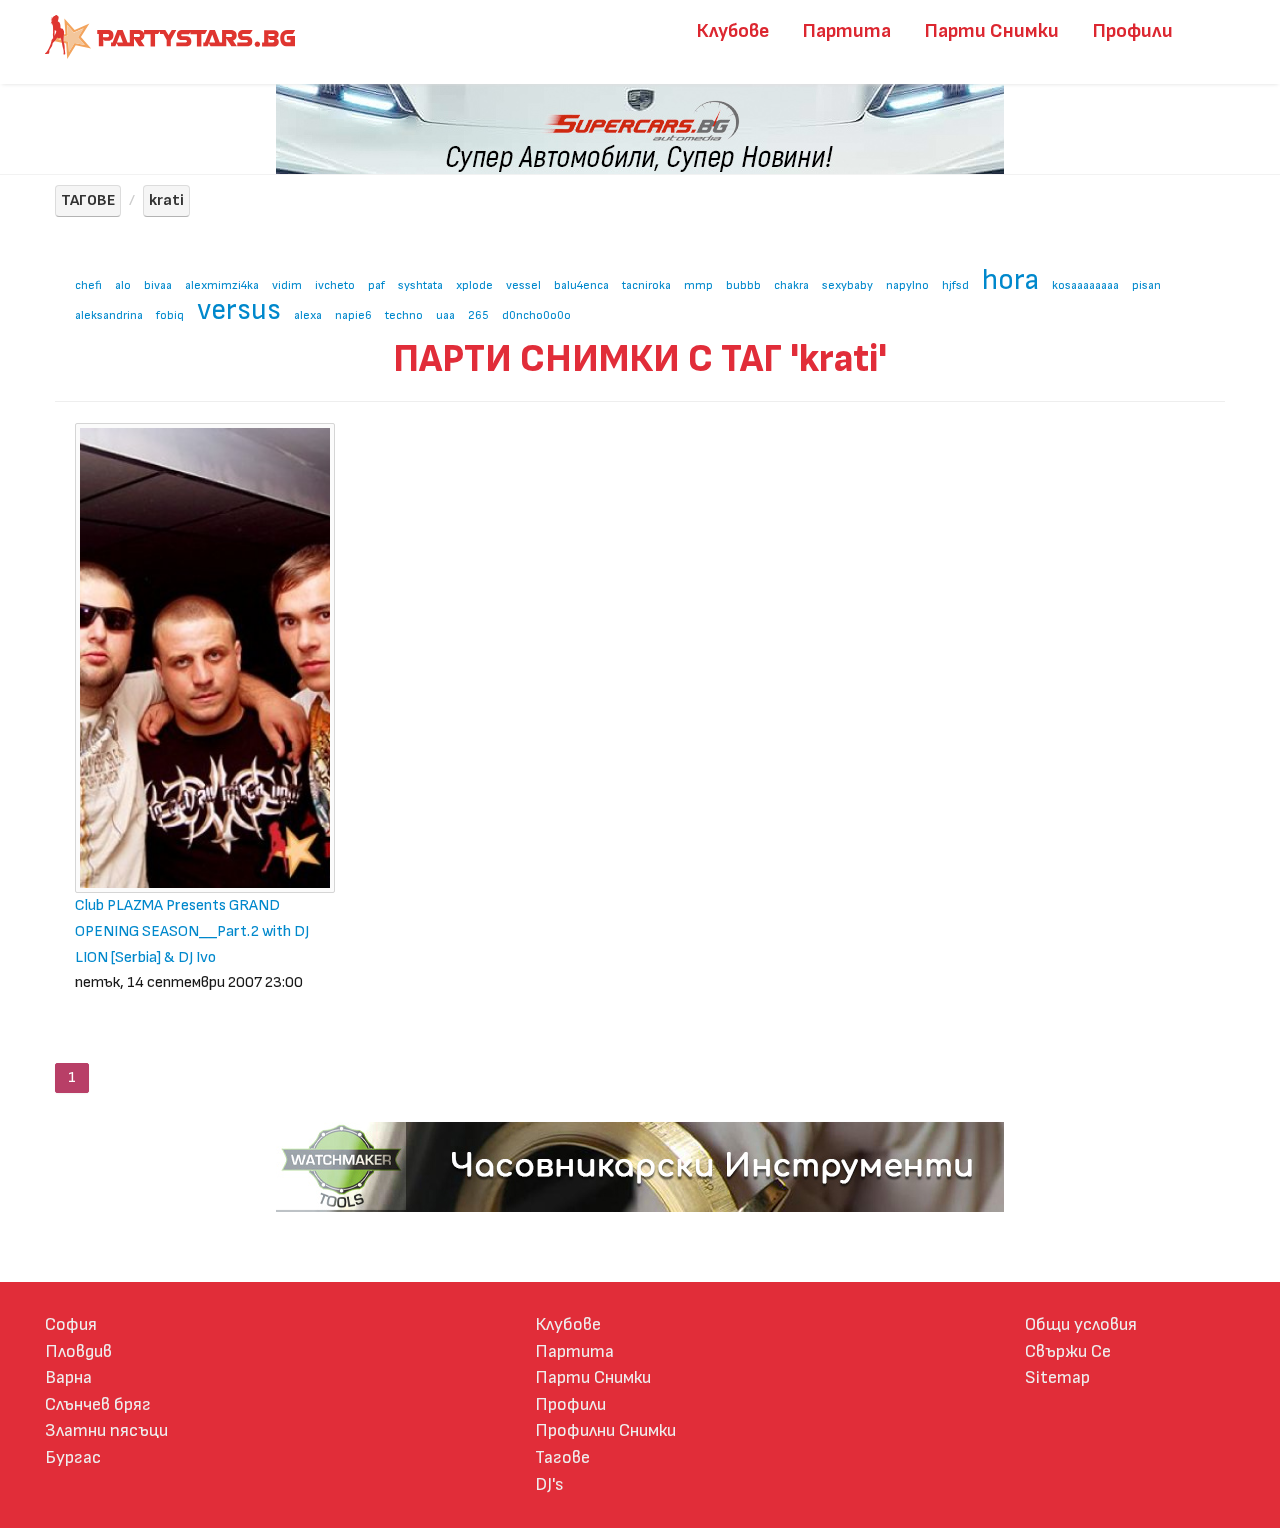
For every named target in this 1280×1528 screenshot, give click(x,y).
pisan (1146, 285)
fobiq (170, 315)
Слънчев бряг (98, 1404)
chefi (88, 285)
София (71, 1324)
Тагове (562, 1457)
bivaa (158, 285)
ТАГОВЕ (88, 200)
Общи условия (1081, 1324)
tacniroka (646, 285)
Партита (847, 31)
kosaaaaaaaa (1085, 285)
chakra (791, 285)
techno (404, 315)
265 (478, 315)
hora (1010, 280)
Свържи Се (1068, 1351)
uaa (445, 315)
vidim (287, 285)
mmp (698, 285)
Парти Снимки (992, 31)
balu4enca (581, 285)
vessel (523, 285)
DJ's (549, 1484)
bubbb (743, 285)
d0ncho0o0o (536, 315)
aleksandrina (109, 315)
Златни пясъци (106, 1430)
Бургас (73, 1457)
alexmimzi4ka (222, 285)
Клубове (733, 31)
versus (239, 310)
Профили (1133, 31)
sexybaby (847, 285)
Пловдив (78, 1351)
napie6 (353, 315)
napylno (907, 285)
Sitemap (1057, 1377)
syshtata (420, 285)
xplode (474, 285)
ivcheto (335, 285)
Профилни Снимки (605, 1430)
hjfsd (955, 285)
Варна (68, 1377)
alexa (308, 315)
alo (123, 285)
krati (166, 200)
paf (376, 285)
